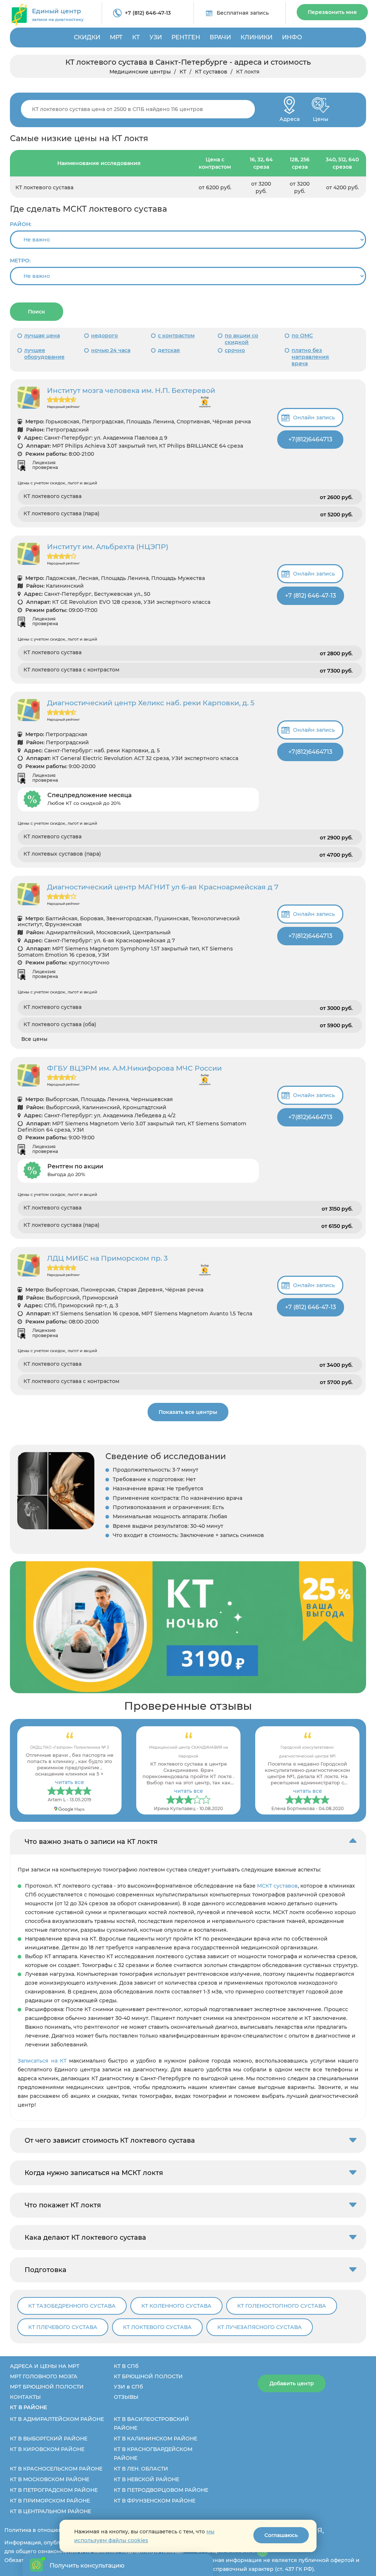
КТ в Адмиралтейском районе (57, 2419)
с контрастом (176, 336)
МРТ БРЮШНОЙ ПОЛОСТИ (47, 2387)
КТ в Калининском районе (156, 2439)
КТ (136, 37)
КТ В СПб (126, 2366)
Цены (321, 117)
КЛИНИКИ (256, 37)
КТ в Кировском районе (47, 2449)
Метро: (20, 261)
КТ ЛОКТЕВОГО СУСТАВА (157, 2327)
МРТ (116, 37)
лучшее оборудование (44, 354)
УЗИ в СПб (128, 2387)
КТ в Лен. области (141, 2469)
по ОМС (302, 336)
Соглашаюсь (281, 2535)
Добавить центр (292, 2383)
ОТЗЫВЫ (126, 2397)
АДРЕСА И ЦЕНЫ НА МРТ (45, 2366)
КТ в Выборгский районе (49, 2439)
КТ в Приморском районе (50, 2501)
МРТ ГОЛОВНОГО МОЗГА (44, 2376)
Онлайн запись (314, 418)
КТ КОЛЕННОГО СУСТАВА (176, 2306)
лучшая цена (42, 336)
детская (169, 350)
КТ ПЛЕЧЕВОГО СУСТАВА (63, 2327)
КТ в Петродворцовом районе (161, 2490)
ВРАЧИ (220, 37)
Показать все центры (188, 1412)
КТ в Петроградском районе (54, 2490)
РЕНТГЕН (186, 37)
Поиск (37, 312)
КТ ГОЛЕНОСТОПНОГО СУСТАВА (282, 2306)
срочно (235, 350)
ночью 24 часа (111, 350)
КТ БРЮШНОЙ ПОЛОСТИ (148, 2376)
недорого (104, 336)
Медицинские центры (140, 72)
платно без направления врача (310, 357)
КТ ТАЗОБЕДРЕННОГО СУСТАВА (72, 2306)
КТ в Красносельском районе (56, 2469)
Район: (21, 224)
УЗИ (156, 37)
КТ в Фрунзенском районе (155, 2501)
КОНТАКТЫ (25, 2397)
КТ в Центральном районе (50, 2511)
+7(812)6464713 (310, 439)
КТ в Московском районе (50, 2479)
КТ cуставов (211, 72)
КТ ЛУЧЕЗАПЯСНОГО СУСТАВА (260, 2327)
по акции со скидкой (241, 339)
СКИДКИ (87, 37)
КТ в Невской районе (147, 2479)
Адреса (290, 117)
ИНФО (292, 37)
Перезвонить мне (332, 12)
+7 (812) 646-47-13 (148, 13)
